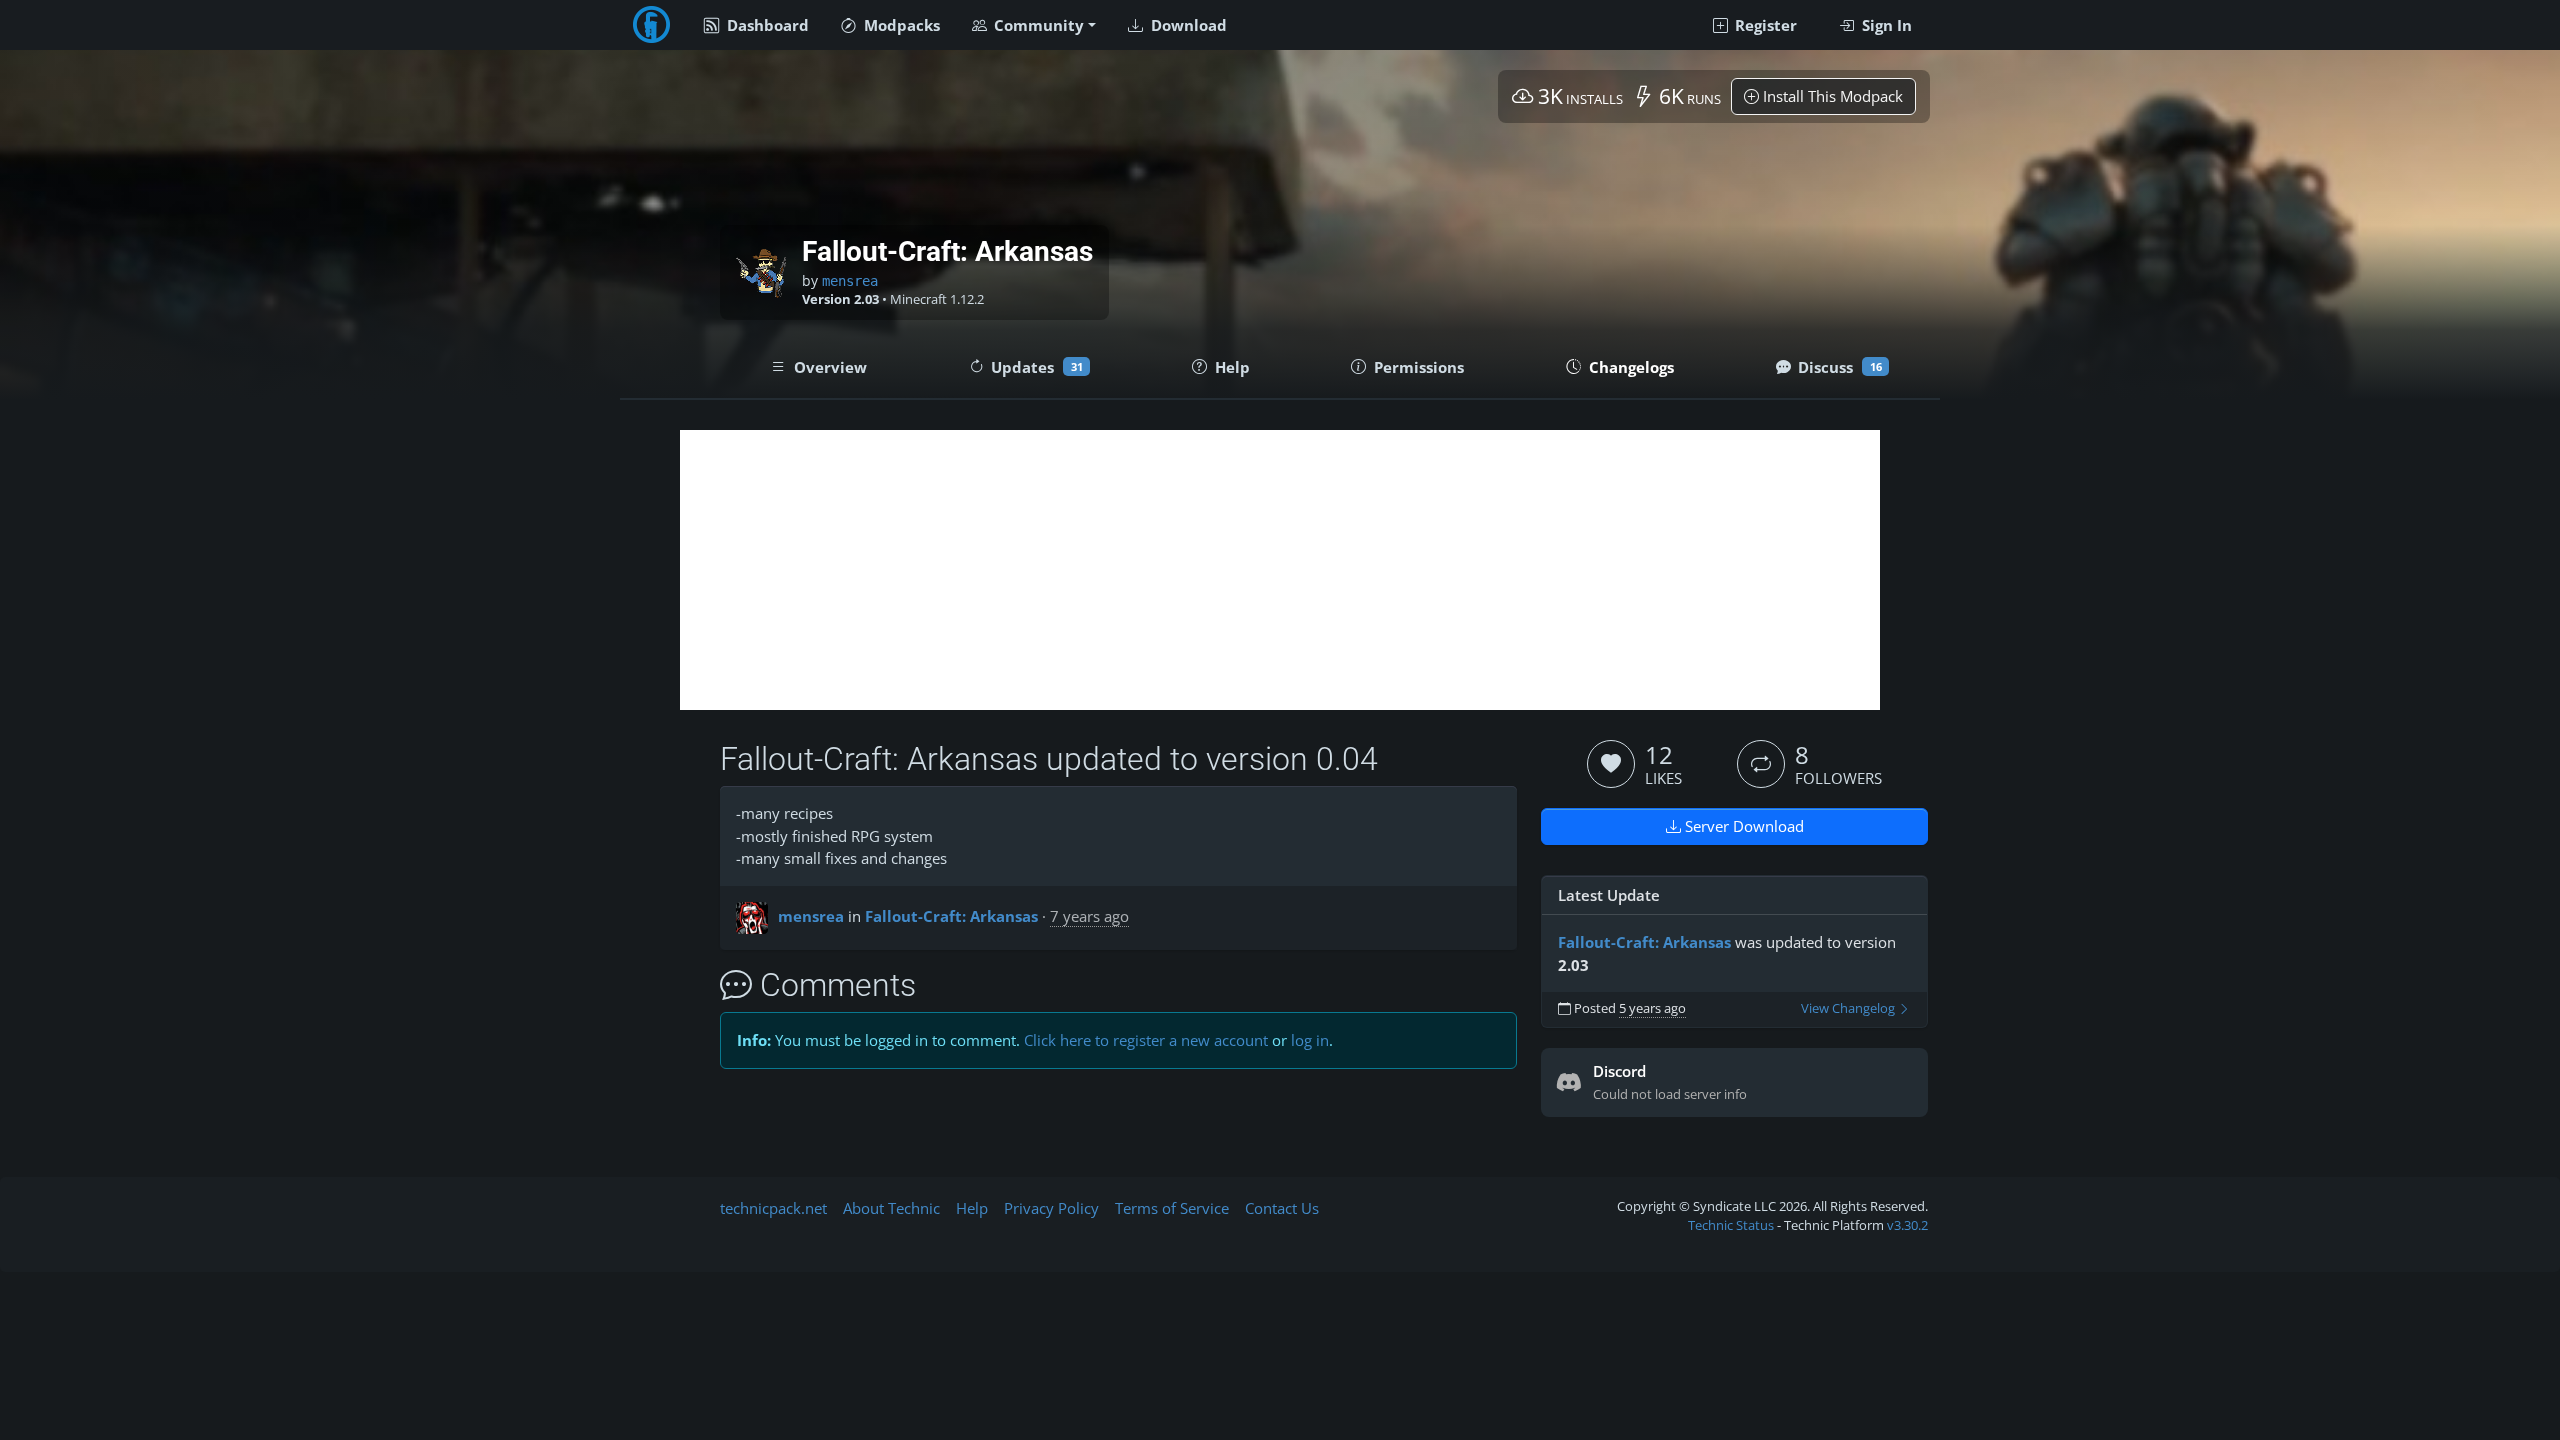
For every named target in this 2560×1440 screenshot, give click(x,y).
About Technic (891, 1208)
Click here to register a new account (1146, 1040)
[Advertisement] (1280, 570)
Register (1764, 25)
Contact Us (1282, 1208)
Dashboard (766, 25)
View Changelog (1849, 1008)
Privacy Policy (1051, 1208)
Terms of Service (1172, 1208)
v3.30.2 (1907, 1225)
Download (1187, 25)
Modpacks (900, 25)
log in (1310, 1040)
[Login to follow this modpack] (1761, 764)
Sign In (1885, 25)
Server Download (1742, 826)
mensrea (850, 281)
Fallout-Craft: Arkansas (951, 916)
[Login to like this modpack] (1611, 764)
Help (972, 1208)
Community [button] (1037, 25)
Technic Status (1731, 1225)
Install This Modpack (1831, 96)
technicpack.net (773, 1208)
